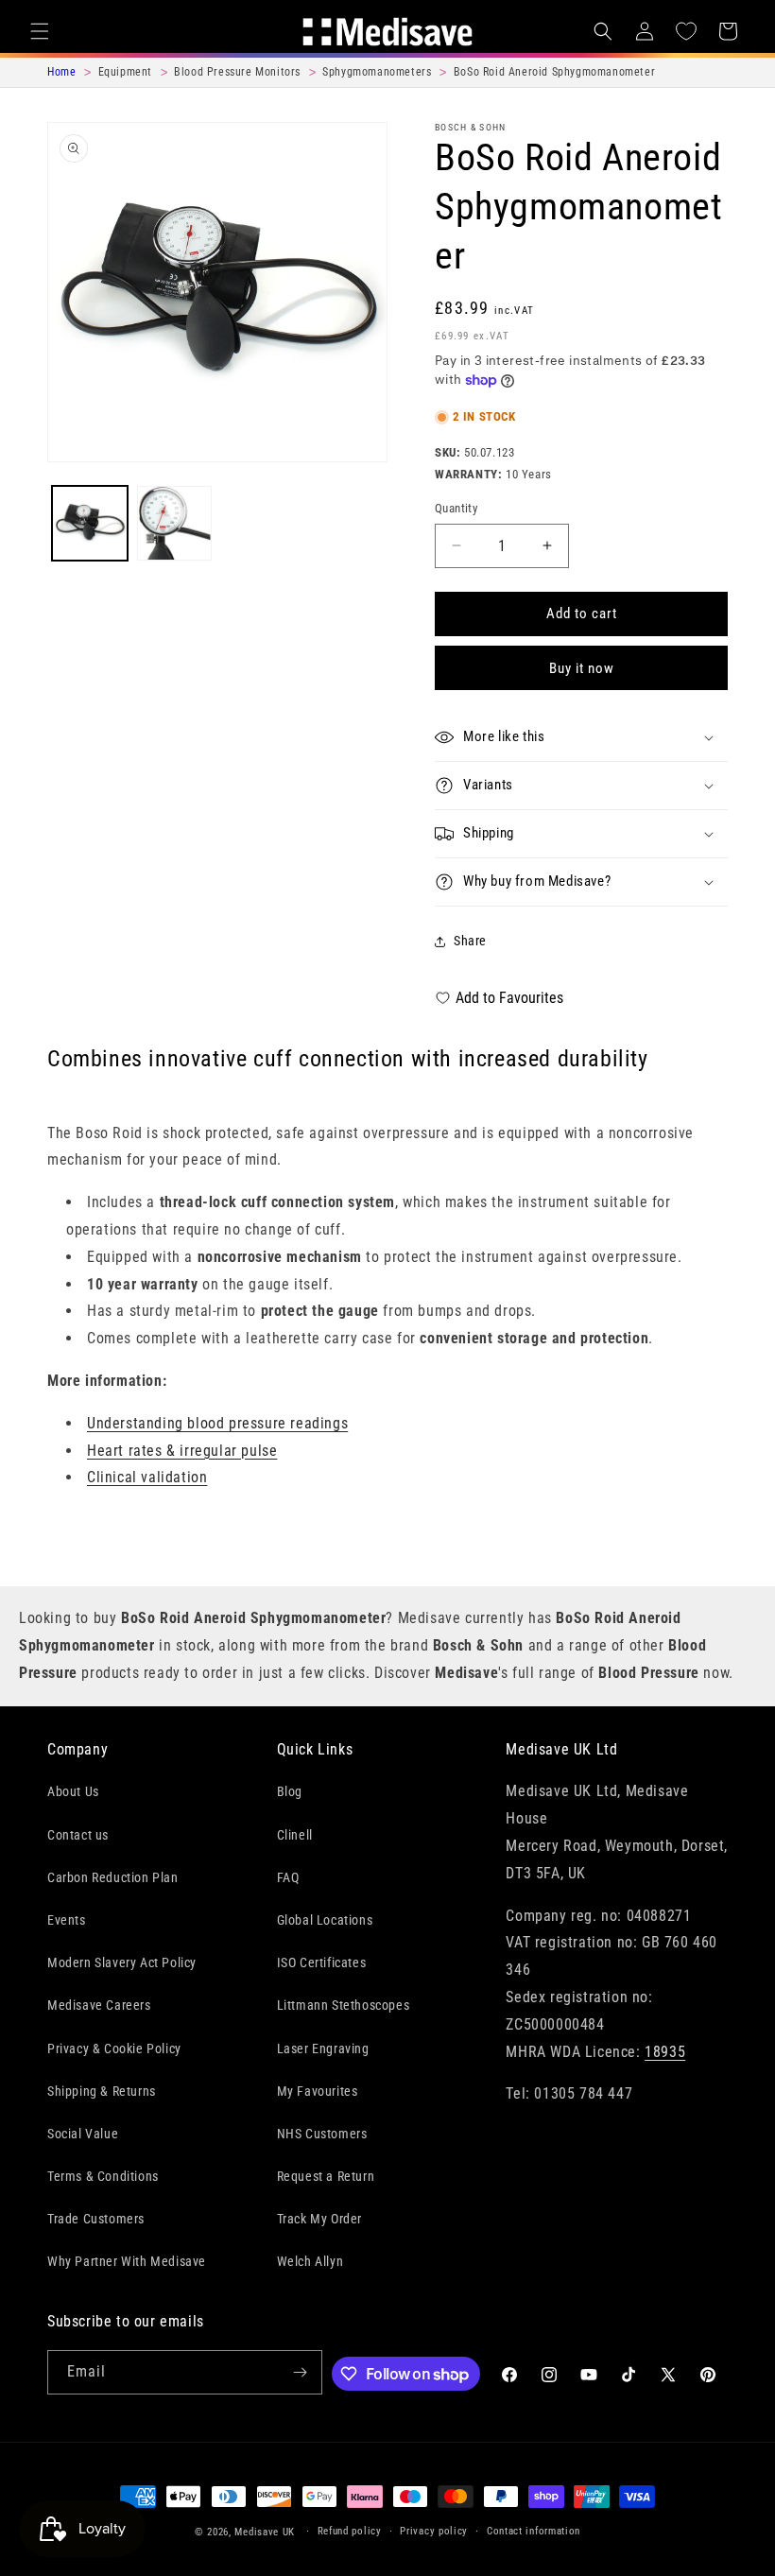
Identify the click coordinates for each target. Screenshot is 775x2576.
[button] (40, 31)
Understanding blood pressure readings (217, 1423)
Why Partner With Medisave (127, 2261)
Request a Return (326, 2176)
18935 (665, 2052)
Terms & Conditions (103, 2176)
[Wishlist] (686, 31)
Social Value (83, 2134)
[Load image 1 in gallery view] (90, 524)
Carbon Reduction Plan (113, 1877)
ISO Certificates (322, 1962)
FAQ (288, 1877)
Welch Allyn (310, 2261)
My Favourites (318, 2091)
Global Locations (325, 1920)
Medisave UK (265, 2532)
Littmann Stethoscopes (344, 2005)
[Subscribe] (301, 2372)
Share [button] (470, 941)
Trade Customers (96, 2219)
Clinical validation (147, 1477)
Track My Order (319, 2219)
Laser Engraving (323, 2049)
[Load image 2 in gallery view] (175, 524)
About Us (73, 1791)
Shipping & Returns (102, 2091)
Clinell (295, 1835)
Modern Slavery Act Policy (122, 1962)
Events (67, 1920)
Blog (290, 1791)
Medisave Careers (99, 2005)
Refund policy (350, 2531)
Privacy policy (434, 2531)
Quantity (456, 508)
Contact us (78, 1835)
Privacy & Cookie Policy (114, 2049)
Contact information (534, 2531)
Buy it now (582, 668)
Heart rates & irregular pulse (182, 1451)
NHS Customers (322, 2134)
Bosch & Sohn (471, 127)
